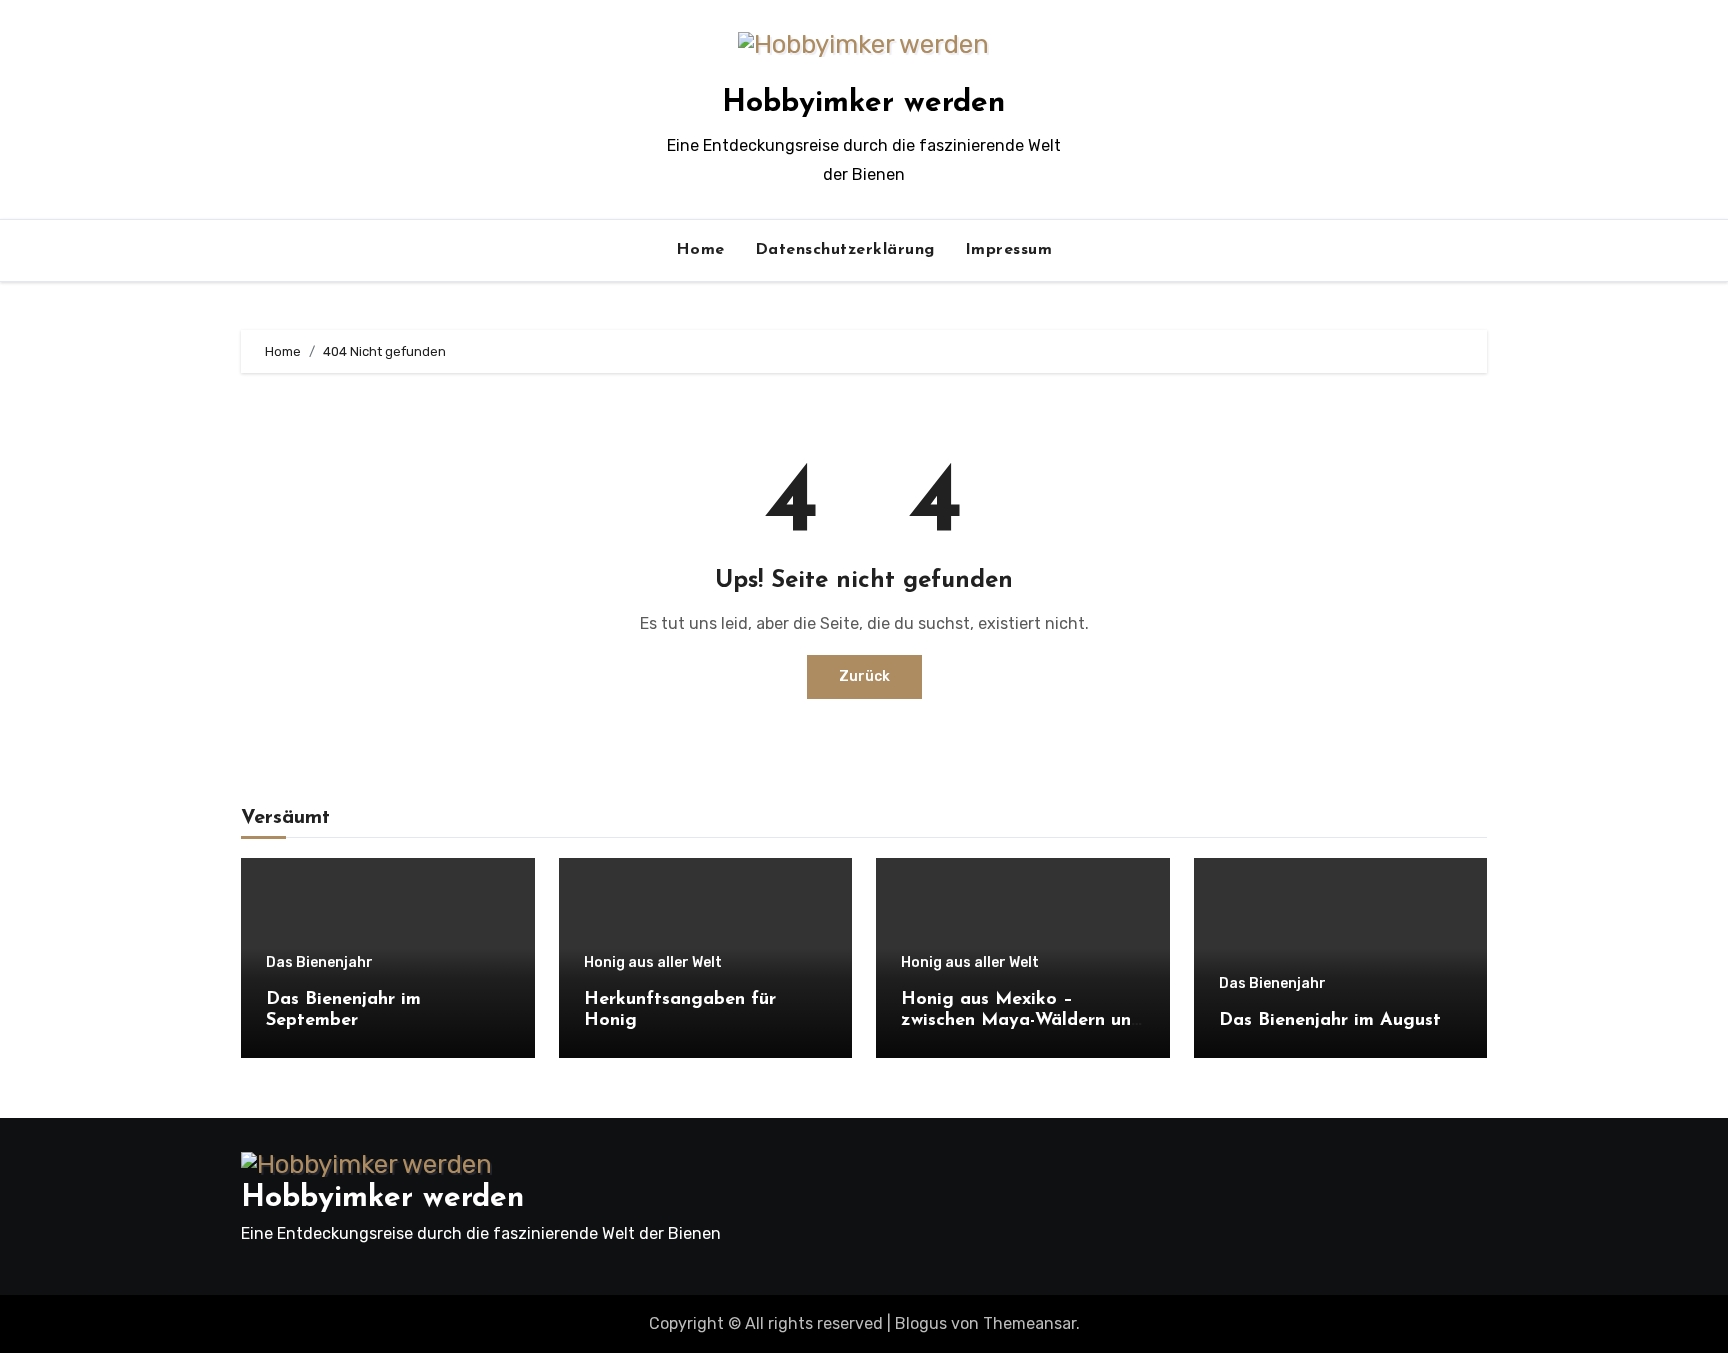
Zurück (864, 676)
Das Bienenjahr (319, 963)
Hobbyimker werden (863, 103)
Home (700, 250)
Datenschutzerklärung (845, 250)
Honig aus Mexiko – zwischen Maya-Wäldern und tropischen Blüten (1021, 1021)
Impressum (1009, 250)
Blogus (921, 1323)
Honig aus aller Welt (653, 963)
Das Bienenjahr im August (1330, 1021)
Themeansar (1029, 1323)
